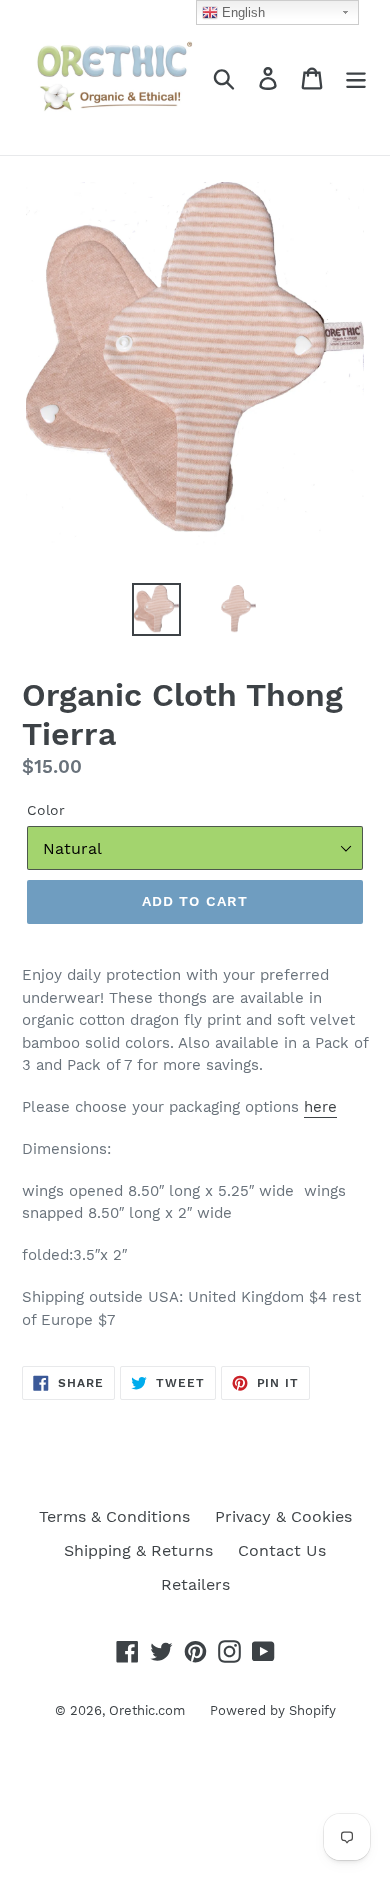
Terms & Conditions (114, 1516)
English (241, 12)
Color (46, 810)
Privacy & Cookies (283, 1516)
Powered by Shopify (273, 1710)
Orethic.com (147, 1710)
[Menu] (356, 77)
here (320, 1107)
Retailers (195, 1584)
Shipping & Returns (138, 1550)
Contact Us (282, 1550)
